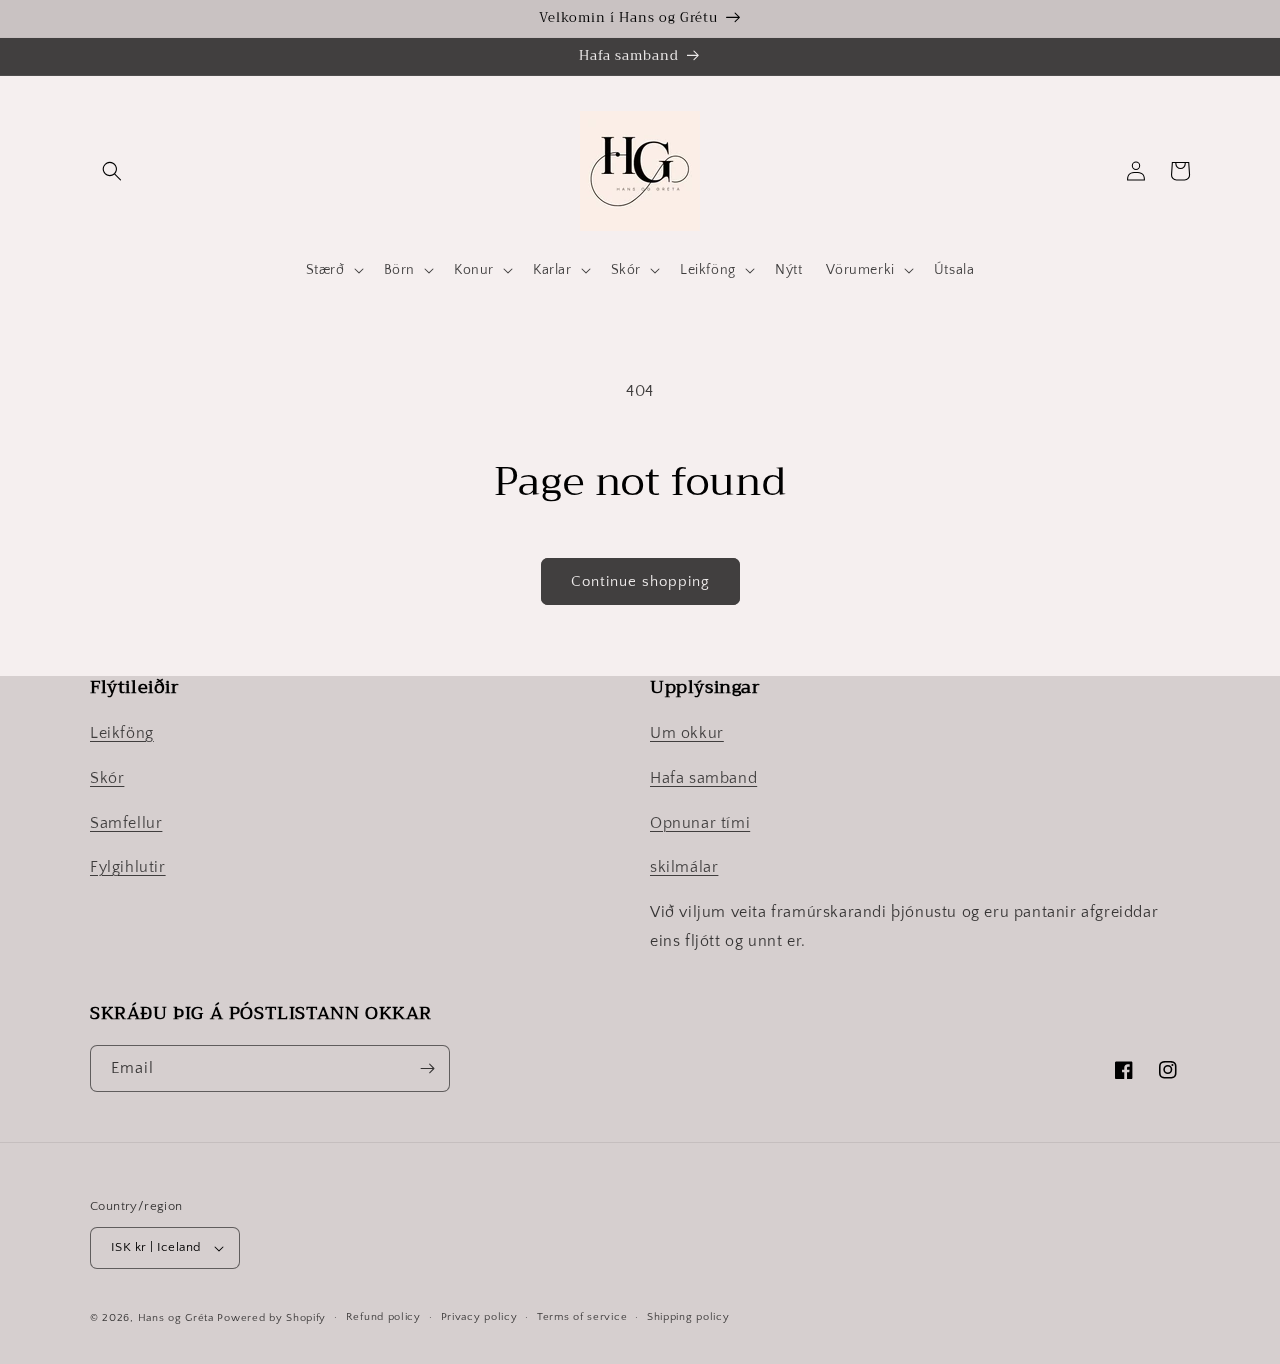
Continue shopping (640, 581)
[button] (112, 171)
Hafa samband (703, 778)
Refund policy (383, 1317)
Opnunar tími (700, 823)
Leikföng (122, 733)
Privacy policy (479, 1317)
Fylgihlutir (128, 867)
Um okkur (687, 733)
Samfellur (126, 823)
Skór (107, 778)
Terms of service (582, 1317)
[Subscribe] (427, 1068)
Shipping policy (688, 1317)
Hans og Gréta (176, 1318)
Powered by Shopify (271, 1318)
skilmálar (684, 867)
